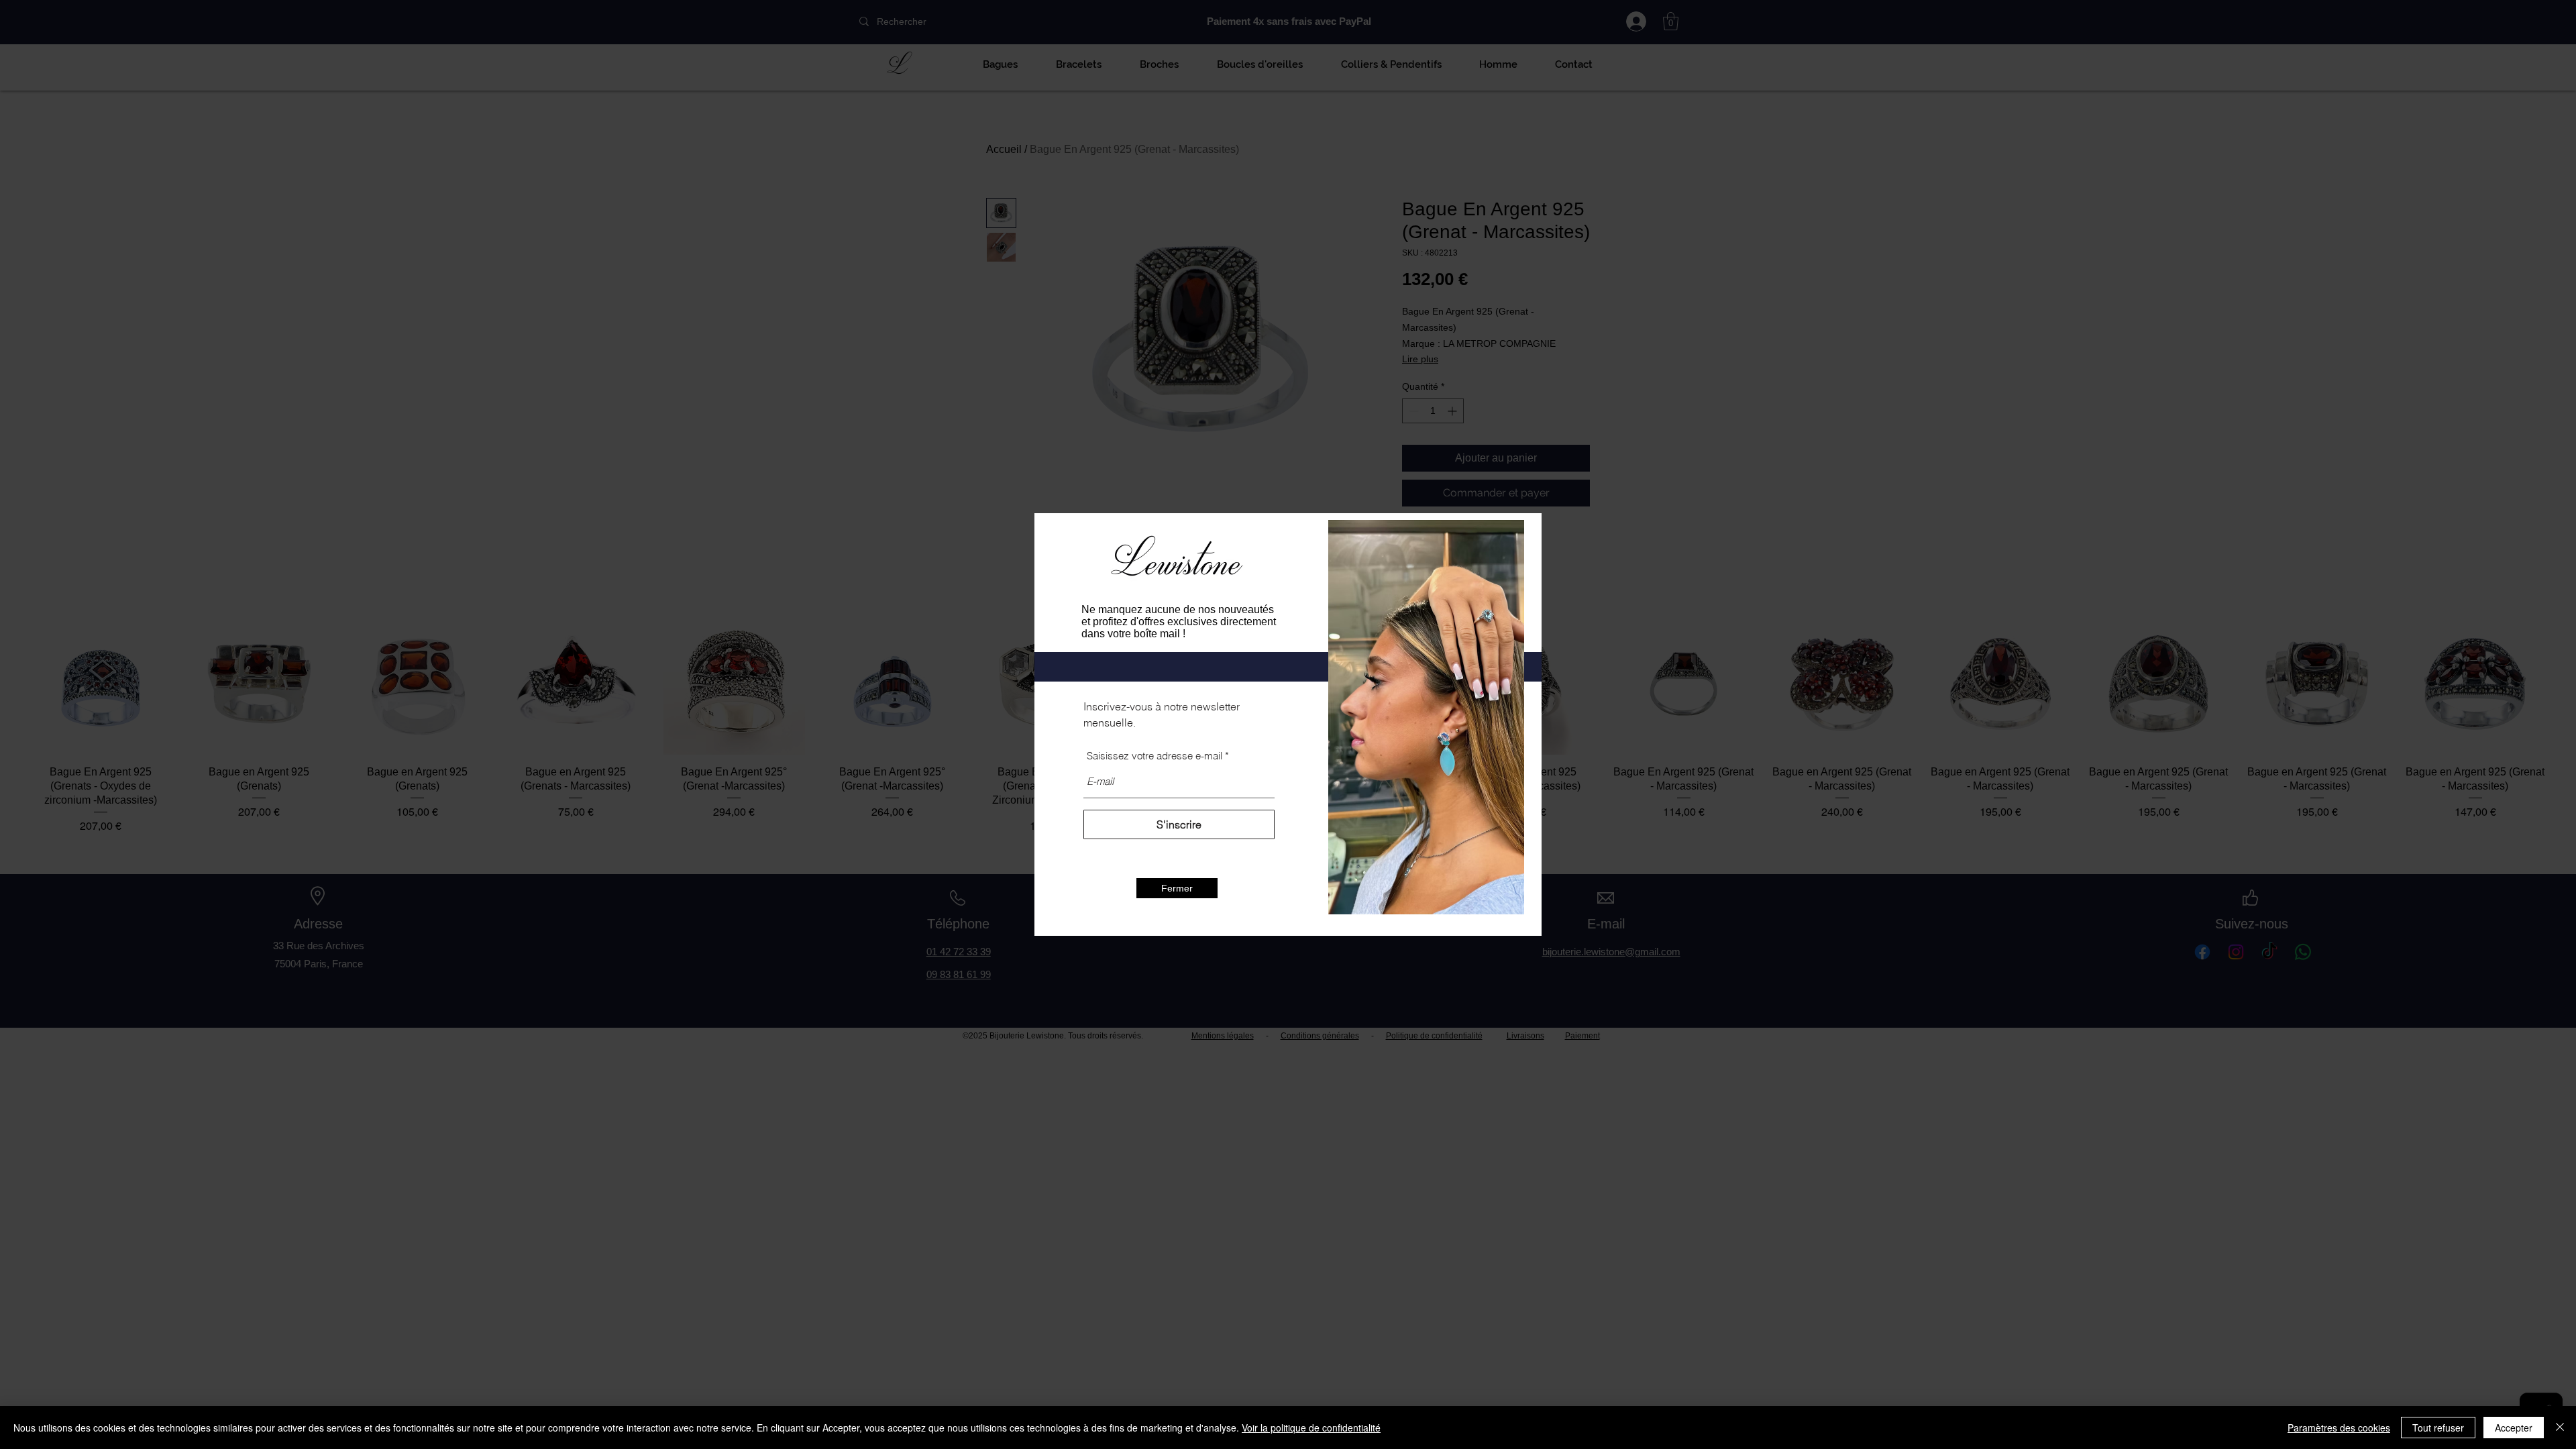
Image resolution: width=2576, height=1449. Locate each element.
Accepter (2514, 1428)
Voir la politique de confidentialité (1311, 1428)
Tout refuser (2438, 1428)
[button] (1177, 888)
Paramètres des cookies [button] (2339, 1428)
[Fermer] (2560, 1428)
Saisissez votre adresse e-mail (1155, 756)
